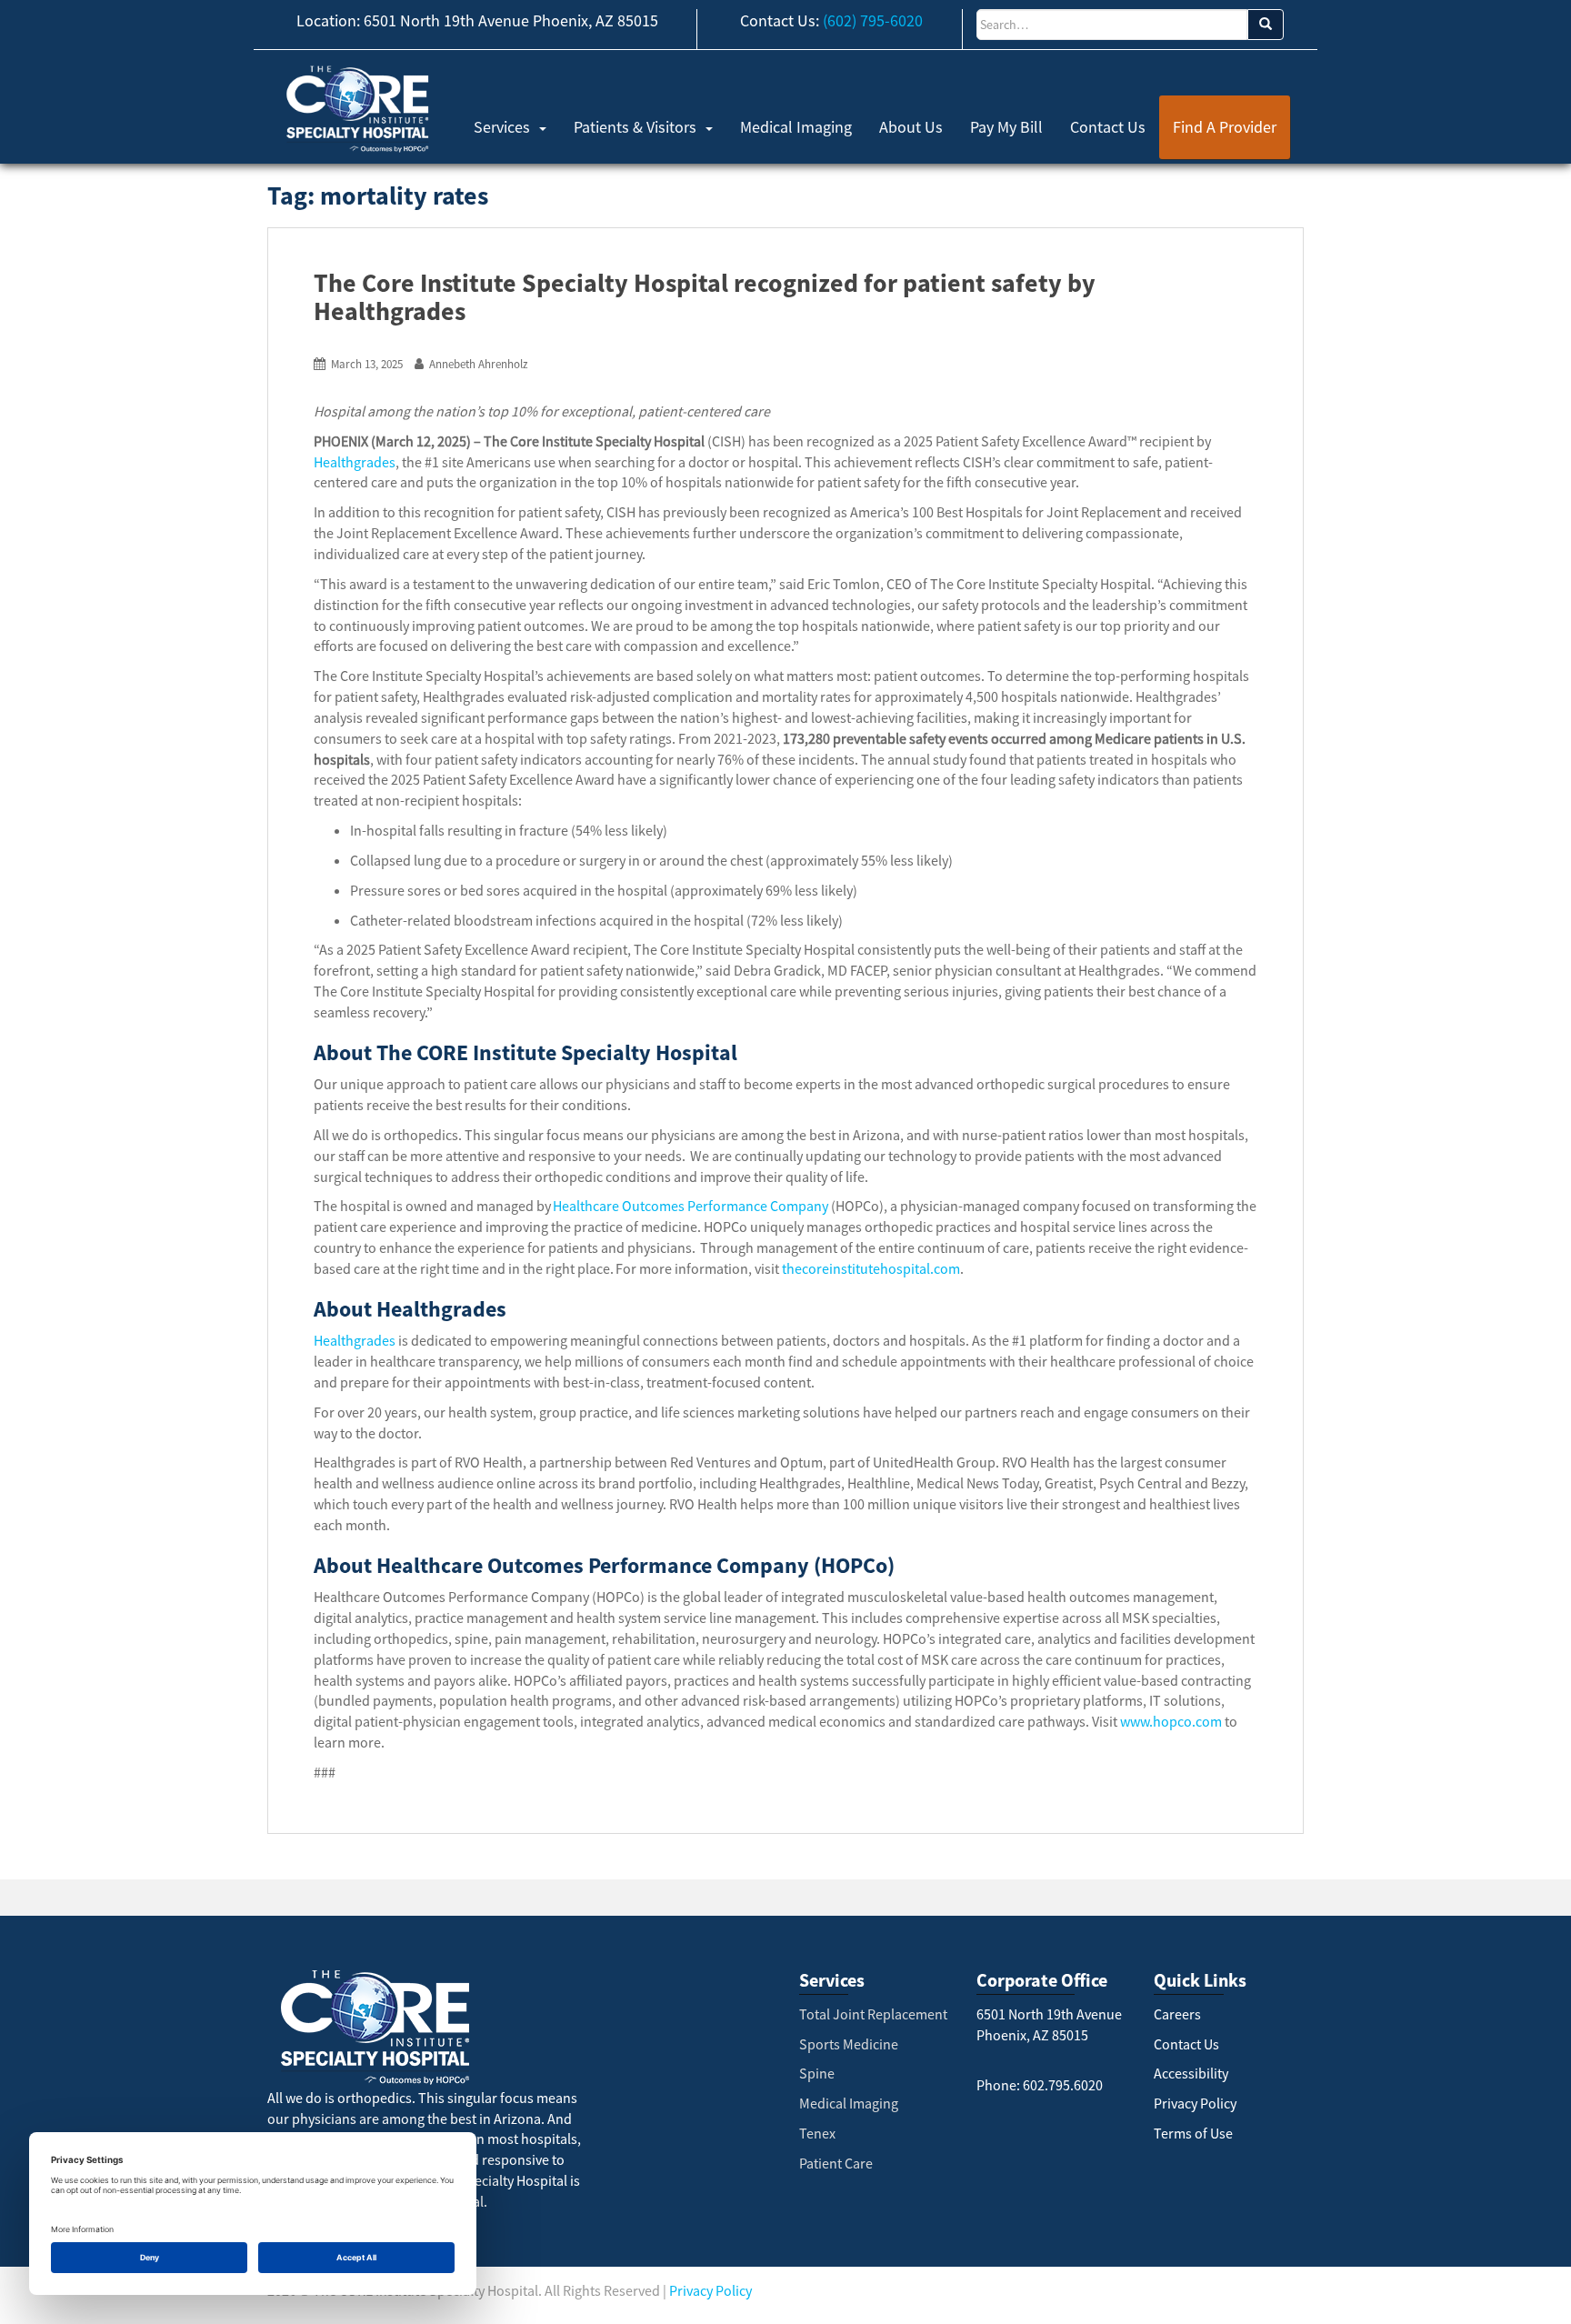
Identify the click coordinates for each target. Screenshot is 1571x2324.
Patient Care (836, 2163)
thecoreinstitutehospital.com (871, 1268)
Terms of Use (1193, 2133)
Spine (817, 2073)
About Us (911, 127)
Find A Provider (1225, 127)
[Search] (1266, 25)
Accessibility (1191, 2073)
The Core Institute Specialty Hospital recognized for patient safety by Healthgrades (705, 297)
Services (502, 127)
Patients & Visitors (635, 127)
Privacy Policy (1195, 2103)
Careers (1177, 2014)
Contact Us (1108, 127)
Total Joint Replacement (873, 2014)
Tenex (817, 2133)
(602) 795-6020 (873, 20)
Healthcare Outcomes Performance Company (690, 1206)
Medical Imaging (796, 127)
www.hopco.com (1171, 1721)
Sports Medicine (849, 2044)
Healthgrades (355, 462)
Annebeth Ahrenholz (479, 364)
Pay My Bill (1006, 127)
